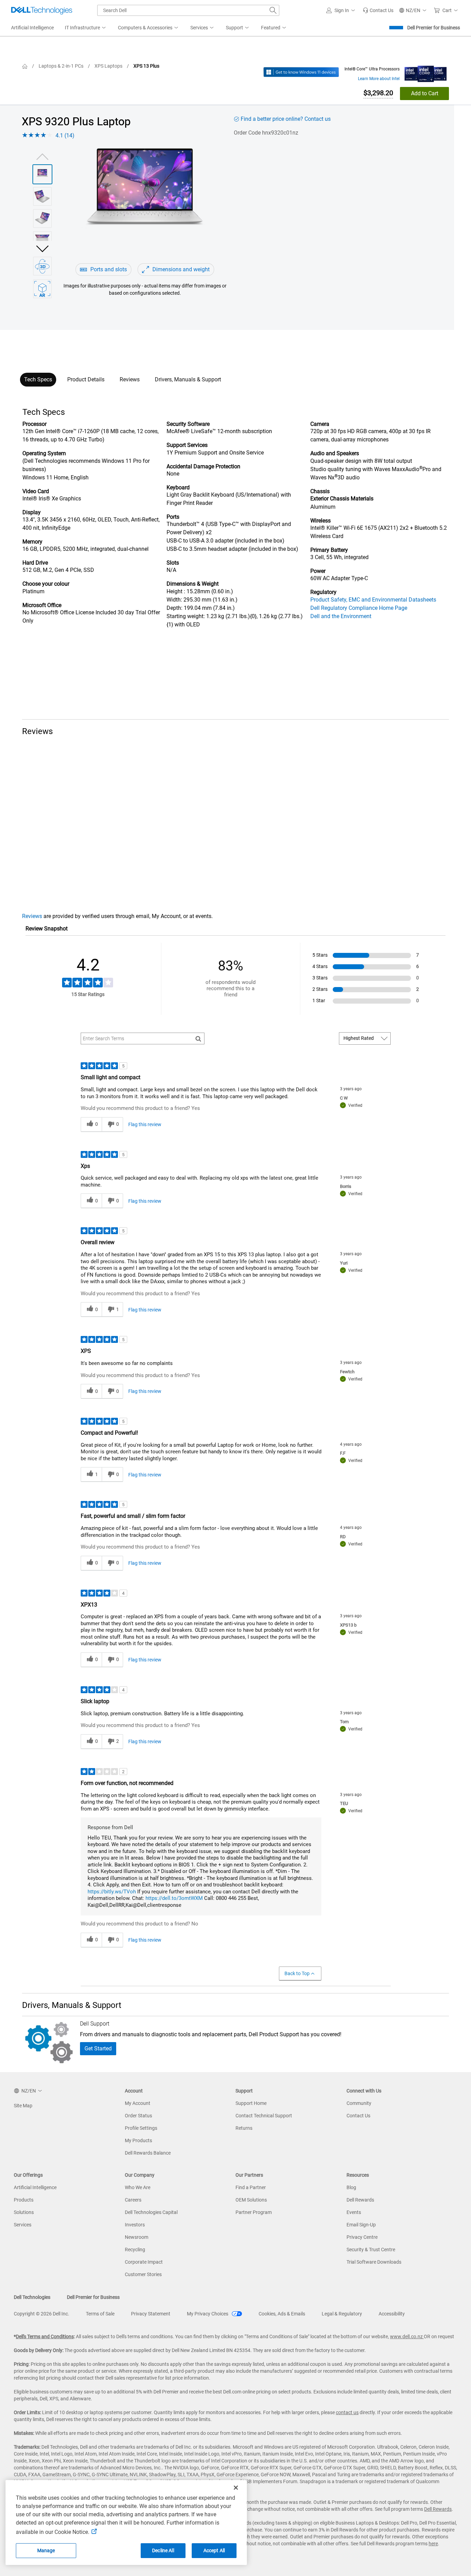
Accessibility (392, 2314)
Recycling (135, 2250)
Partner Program (254, 2212)
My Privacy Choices (208, 2314)
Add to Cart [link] (425, 93)
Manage (46, 2550)
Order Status (138, 2116)
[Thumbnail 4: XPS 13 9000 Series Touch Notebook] (42, 241)
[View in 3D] (42, 266)
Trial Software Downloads (374, 2262)
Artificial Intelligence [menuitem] (32, 28)
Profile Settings (141, 2128)
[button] (342, 10)
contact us (347, 2412)
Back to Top (297, 1973)
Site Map (23, 2106)
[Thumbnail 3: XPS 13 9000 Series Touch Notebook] (42, 218)
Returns (244, 2128)
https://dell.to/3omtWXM (174, 1898)
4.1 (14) (65, 135)
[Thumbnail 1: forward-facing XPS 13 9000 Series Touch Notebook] (42, 174)
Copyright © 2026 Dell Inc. (42, 2314)
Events (354, 2212)
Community (359, 2103)
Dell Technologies (32, 2297)
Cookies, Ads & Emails (282, 2314)
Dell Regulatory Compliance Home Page (359, 608)
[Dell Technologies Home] (42, 10)
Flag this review (145, 1124)
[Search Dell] (273, 10)
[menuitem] (86, 28)
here (433, 2544)
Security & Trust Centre (371, 2250)
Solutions (24, 2212)
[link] (378, 10)
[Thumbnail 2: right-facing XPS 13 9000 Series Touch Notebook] (42, 196)
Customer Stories (143, 2274)
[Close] (236, 2488)
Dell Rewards (360, 2200)
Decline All (163, 2550)
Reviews (130, 379)
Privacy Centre (362, 2237)
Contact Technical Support (264, 2116)
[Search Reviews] (198, 1038)
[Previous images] (42, 156)
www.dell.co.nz (407, 2336)
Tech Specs (38, 379)
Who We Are (138, 2187)
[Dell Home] (25, 66)
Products (24, 2200)
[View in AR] (42, 289)
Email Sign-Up (361, 2225)
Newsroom (137, 2237)
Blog (351, 2187)
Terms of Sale (100, 2314)
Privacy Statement (151, 2314)
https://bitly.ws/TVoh (112, 1892)
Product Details (86, 379)
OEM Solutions (251, 2200)
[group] (145, 201)
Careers (133, 2200)
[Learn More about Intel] (426, 72)
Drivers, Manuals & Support (188, 379)
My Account (138, 2103)
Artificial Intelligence (35, 2187)
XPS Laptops (108, 66)
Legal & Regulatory (342, 2314)
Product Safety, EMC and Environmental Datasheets (373, 600)
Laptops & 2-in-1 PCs (61, 66)
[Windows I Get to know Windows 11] (301, 72)
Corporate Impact (144, 2262)
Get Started (98, 2048)
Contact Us (358, 2116)
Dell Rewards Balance (148, 2153)
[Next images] (42, 248)
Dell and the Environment (341, 616)
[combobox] (188, 10)
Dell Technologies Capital (151, 2212)
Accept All (214, 2550)
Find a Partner (251, 2187)
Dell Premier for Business (434, 28)
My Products (138, 2140)
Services (23, 2225)
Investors (135, 2225)
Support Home (251, 2103)
